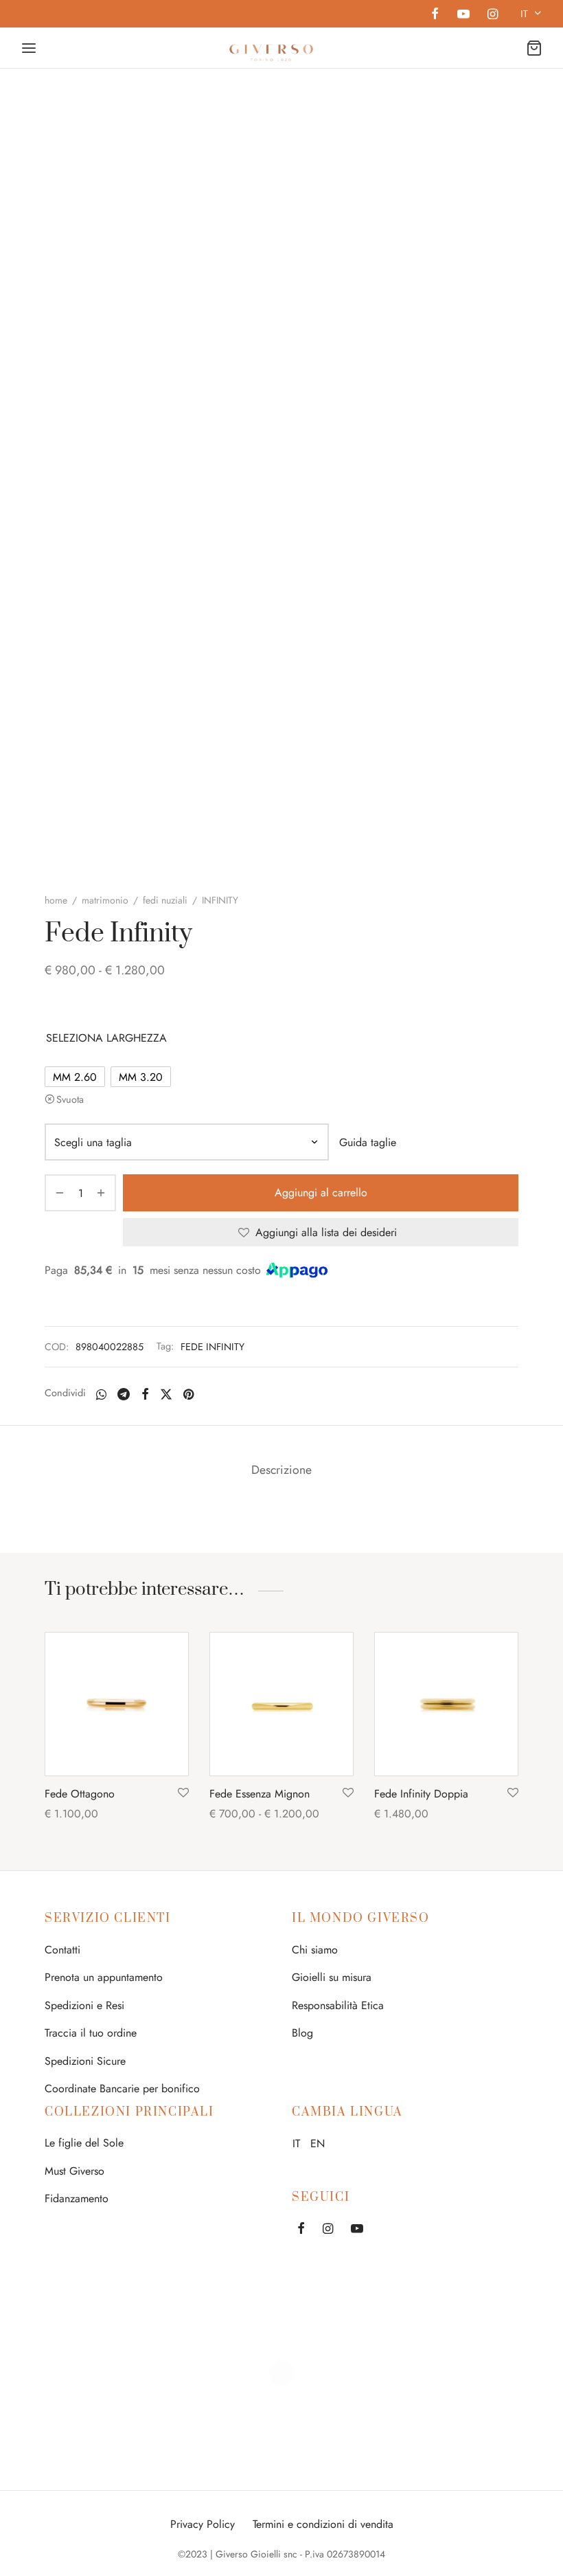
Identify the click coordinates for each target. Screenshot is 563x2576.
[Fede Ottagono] (117, 1704)
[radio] (75, 1077)
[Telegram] (124, 1394)
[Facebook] (435, 15)
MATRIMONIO (105, 900)
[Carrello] (534, 48)
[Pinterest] (188, 1394)
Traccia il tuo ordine (91, 2033)
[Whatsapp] (101, 1394)
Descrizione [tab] (281, 1470)
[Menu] (29, 48)
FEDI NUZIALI (165, 900)
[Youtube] (463, 15)
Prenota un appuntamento (104, 1977)
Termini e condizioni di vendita (323, 2524)
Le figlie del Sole (84, 2143)
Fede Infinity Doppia (421, 1794)
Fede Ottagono (80, 1794)
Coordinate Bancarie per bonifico (122, 2088)
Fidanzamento (77, 2198)
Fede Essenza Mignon (260, 1794)
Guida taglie (368, 1142)
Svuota (70, 1099)
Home (56, 900)
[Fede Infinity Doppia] (446, 1704)
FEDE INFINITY (212, 1347)
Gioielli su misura (332, 1977)
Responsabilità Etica (338, 2005)
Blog (302, 2033)
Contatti (62, 1950)
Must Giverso (74, 2171)
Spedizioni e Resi (84, 2005)
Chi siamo (315, 1950)
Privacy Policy (203, 2524)
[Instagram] (493, 15)
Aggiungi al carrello (321, 1193)
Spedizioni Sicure (85, 2061)
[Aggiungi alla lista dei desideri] (183, 1793)
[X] (166, 1394)
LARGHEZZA (137, 1038)
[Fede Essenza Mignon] (281, 1704)
